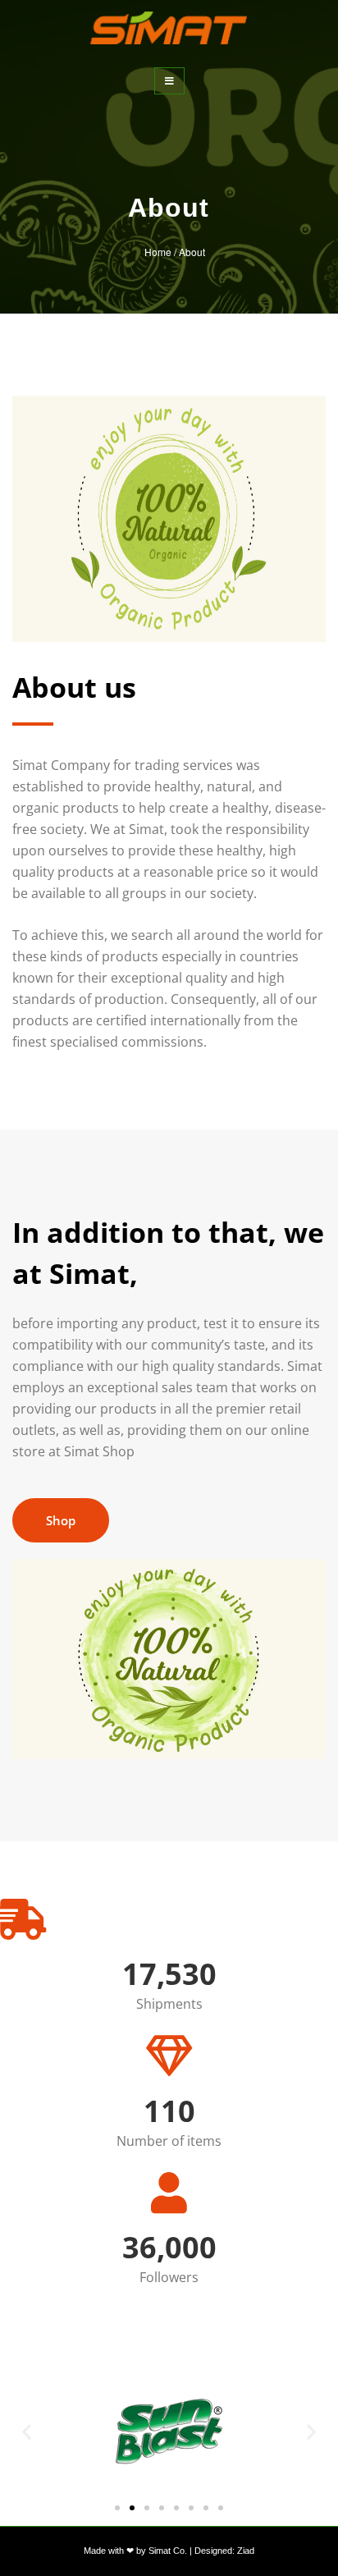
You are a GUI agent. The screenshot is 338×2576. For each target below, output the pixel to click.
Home (158, 252)
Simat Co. (169, 2551)
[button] (27, 2431)
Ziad (246, 2551)
